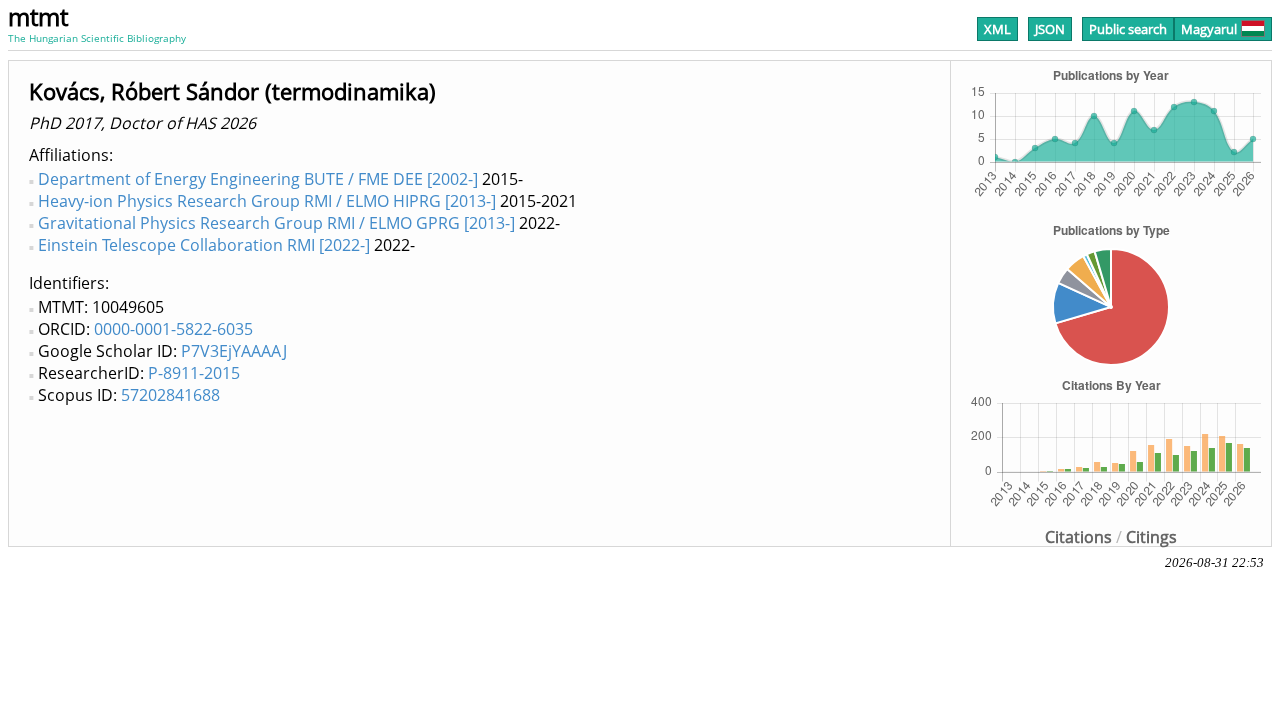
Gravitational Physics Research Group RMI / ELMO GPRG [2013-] (276, 223)
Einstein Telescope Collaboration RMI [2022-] (204, 245)
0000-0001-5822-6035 (173, 329)
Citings (1151, 537)
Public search (1128, 29)
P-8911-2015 (194, 373)
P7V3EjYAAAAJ (234, 351)
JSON (1050, 29)
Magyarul (1209, 29)
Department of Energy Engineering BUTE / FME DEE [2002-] (258, 179)
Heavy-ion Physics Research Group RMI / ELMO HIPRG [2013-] (267, 201)
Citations (1078, 537)
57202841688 (170, 395)
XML (997, 29)
